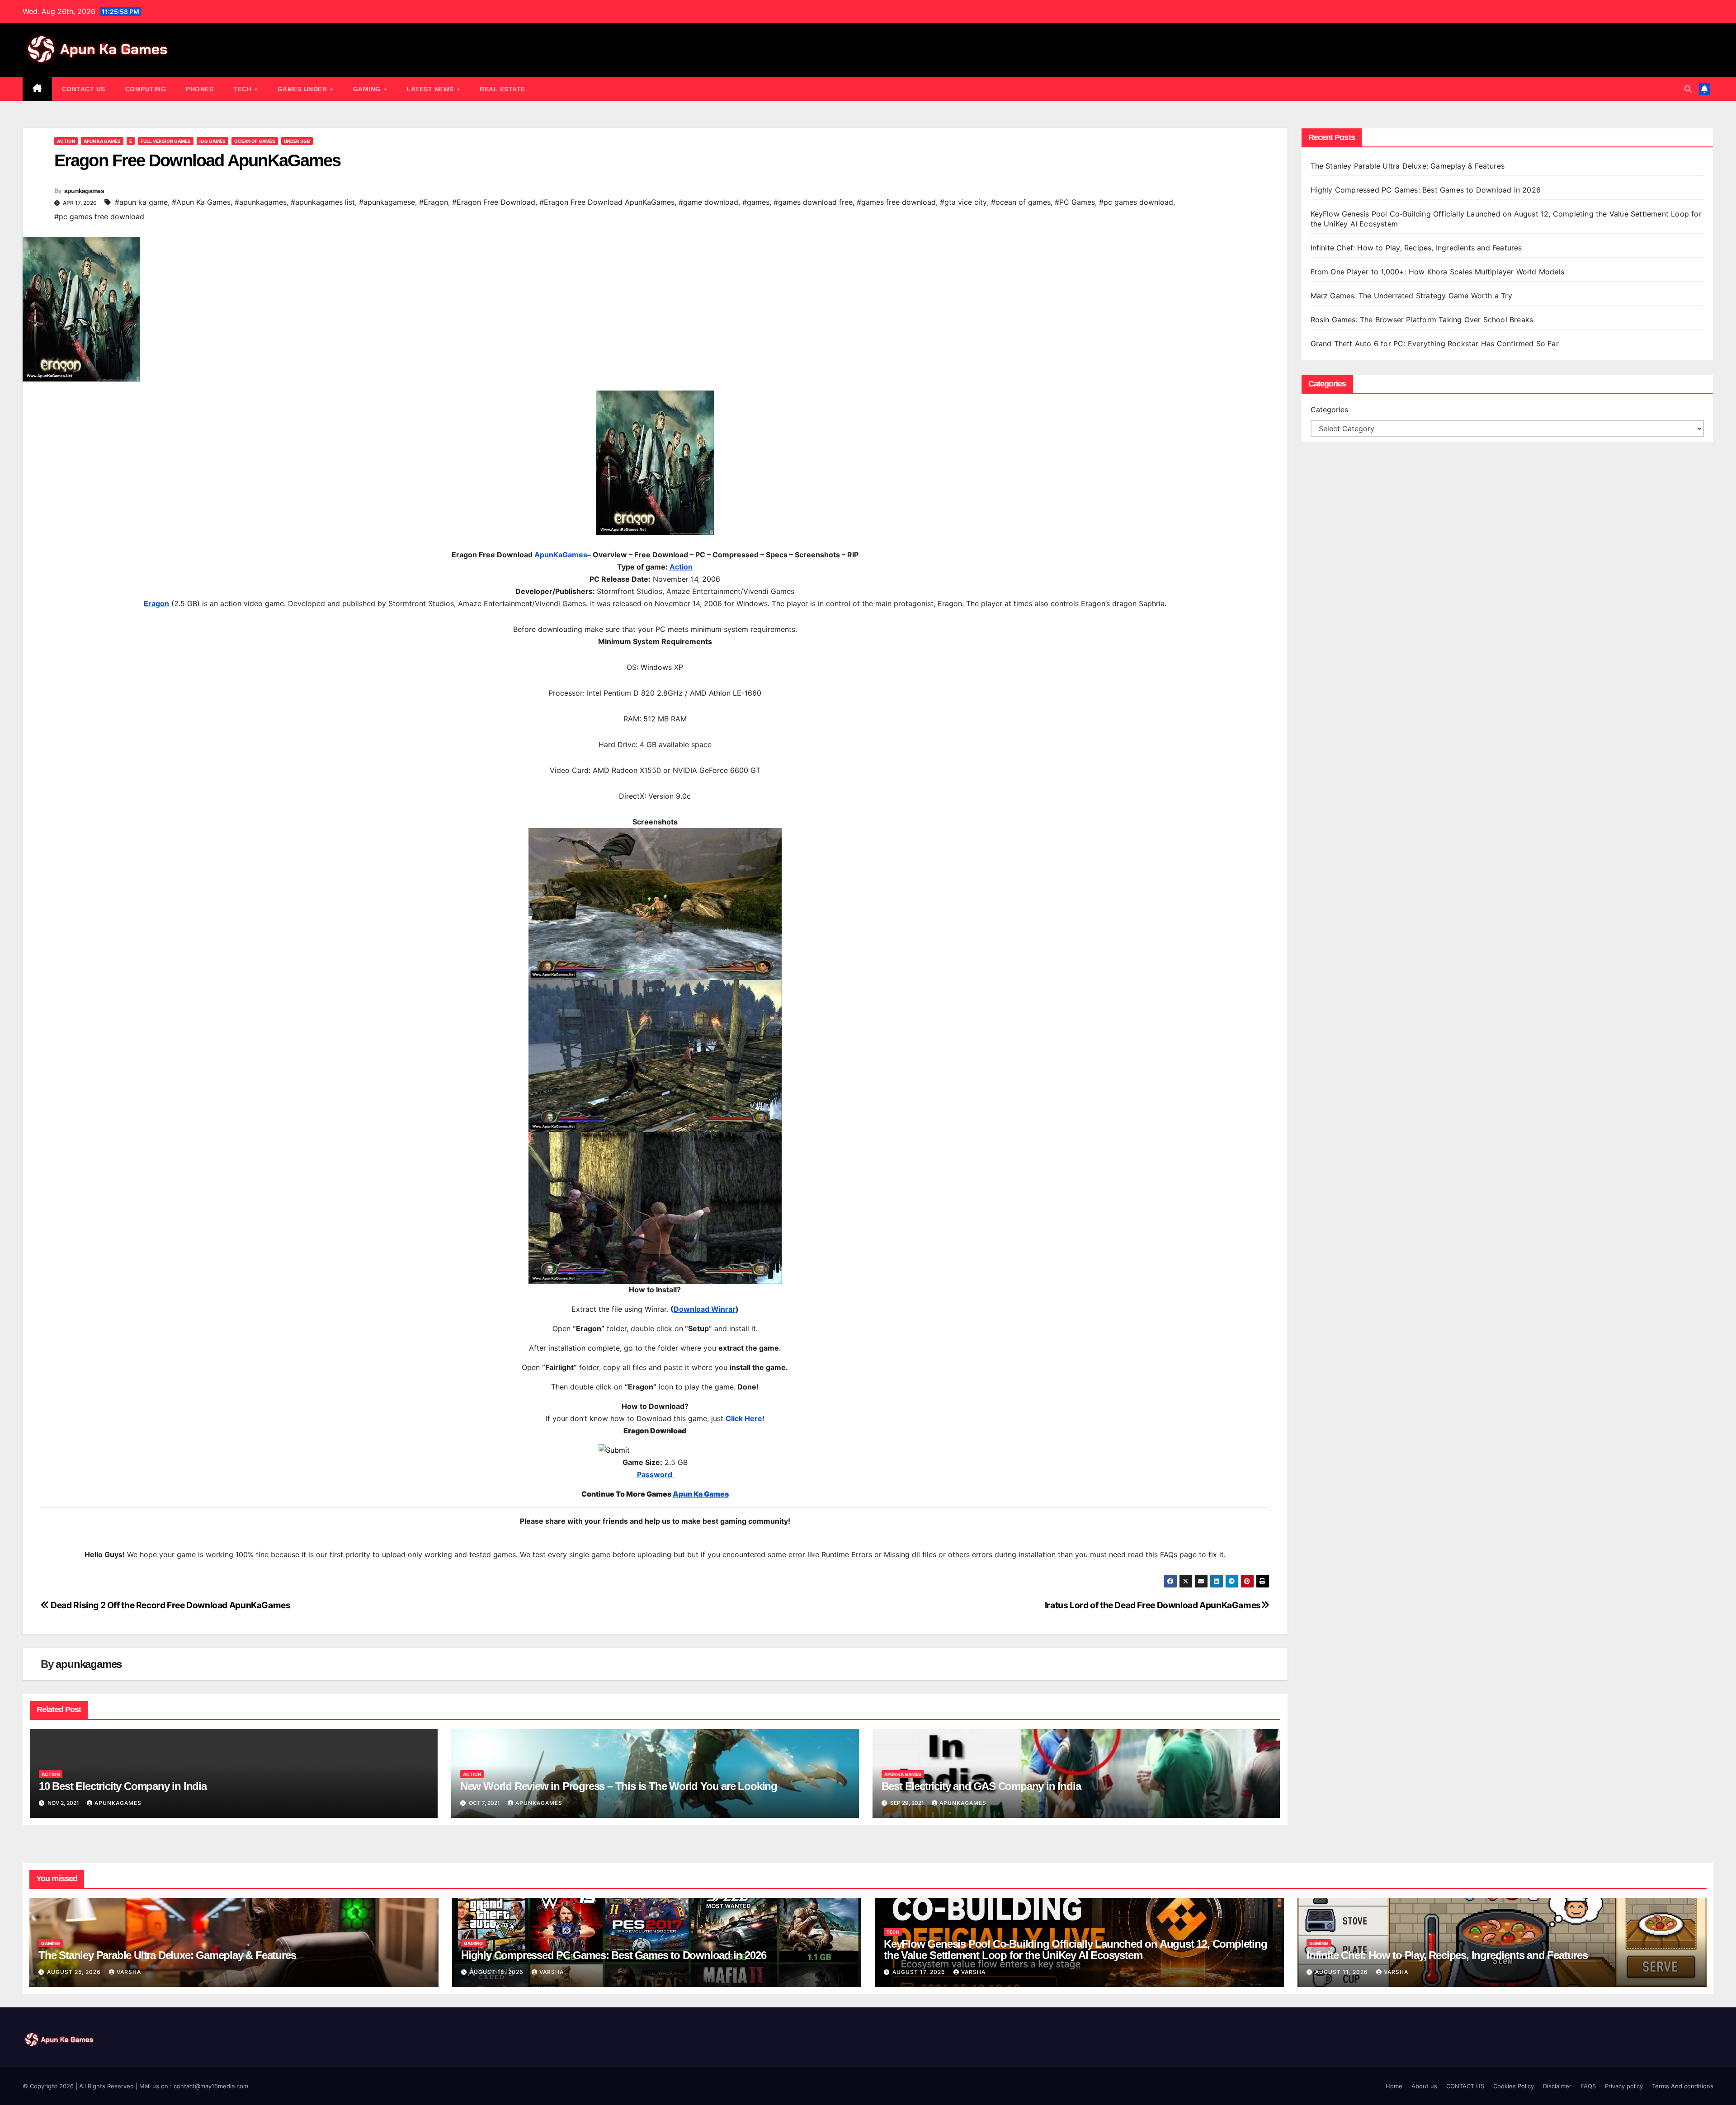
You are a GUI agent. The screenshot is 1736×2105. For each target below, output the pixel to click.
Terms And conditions (1683, 2086)
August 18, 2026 (498, 1972)
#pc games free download (99, 217)
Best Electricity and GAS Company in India (981, 1786)
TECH (243, 89)
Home (1394, 2086)
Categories (1329, 410)
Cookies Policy (1514, 2086)
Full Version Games (166, 141)
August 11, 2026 (1342, 1972)
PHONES (200, 89)
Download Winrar (705, 1309)
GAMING (368, 89)
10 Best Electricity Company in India (123, 1786)
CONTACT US (84, 89)
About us (1424, 2086)
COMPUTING (146, 89)
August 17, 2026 (920, 1972)
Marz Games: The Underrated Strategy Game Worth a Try (1411, 296)
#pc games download (1136, 202)
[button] (1688, 89)
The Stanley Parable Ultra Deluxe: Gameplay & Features (1409, 166)
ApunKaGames (561, 555)
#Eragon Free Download (494, 202)
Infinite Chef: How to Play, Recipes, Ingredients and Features (1416, 248)
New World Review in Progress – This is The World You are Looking (619, 1786)
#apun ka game (141, 202)
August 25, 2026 (75, 1972)
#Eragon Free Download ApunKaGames (607, 202)
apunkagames (84, 191)
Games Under (303, 89)
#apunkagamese (387, 202)
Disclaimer (1557, 2086)
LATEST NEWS (431, 89)
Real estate (502, 89)
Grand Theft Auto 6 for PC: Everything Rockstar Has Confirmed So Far (1436, 344)
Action (66, 141)
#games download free (813, 202)
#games (756, 202)
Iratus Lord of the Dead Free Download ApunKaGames (1153, 1605)
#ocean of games (1021, 202)
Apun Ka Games (102, 141)
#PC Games (1075, 202)
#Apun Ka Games (201, 202)
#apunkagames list (323, 202)
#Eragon (434, 202)
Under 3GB (297, 141)
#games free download (896, 202)
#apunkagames (261, 202)
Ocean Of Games (255, 141)
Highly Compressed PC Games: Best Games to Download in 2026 (1427, 190)
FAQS (1588, 2086)
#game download (708, 202)
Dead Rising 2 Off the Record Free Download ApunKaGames (170, 1605)
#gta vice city (963, 202)
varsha (129, 1972)
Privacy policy (1624, 2086)
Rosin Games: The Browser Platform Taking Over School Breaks (1422, 320)
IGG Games (212, 141)
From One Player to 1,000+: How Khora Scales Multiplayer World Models (1438, 272)
